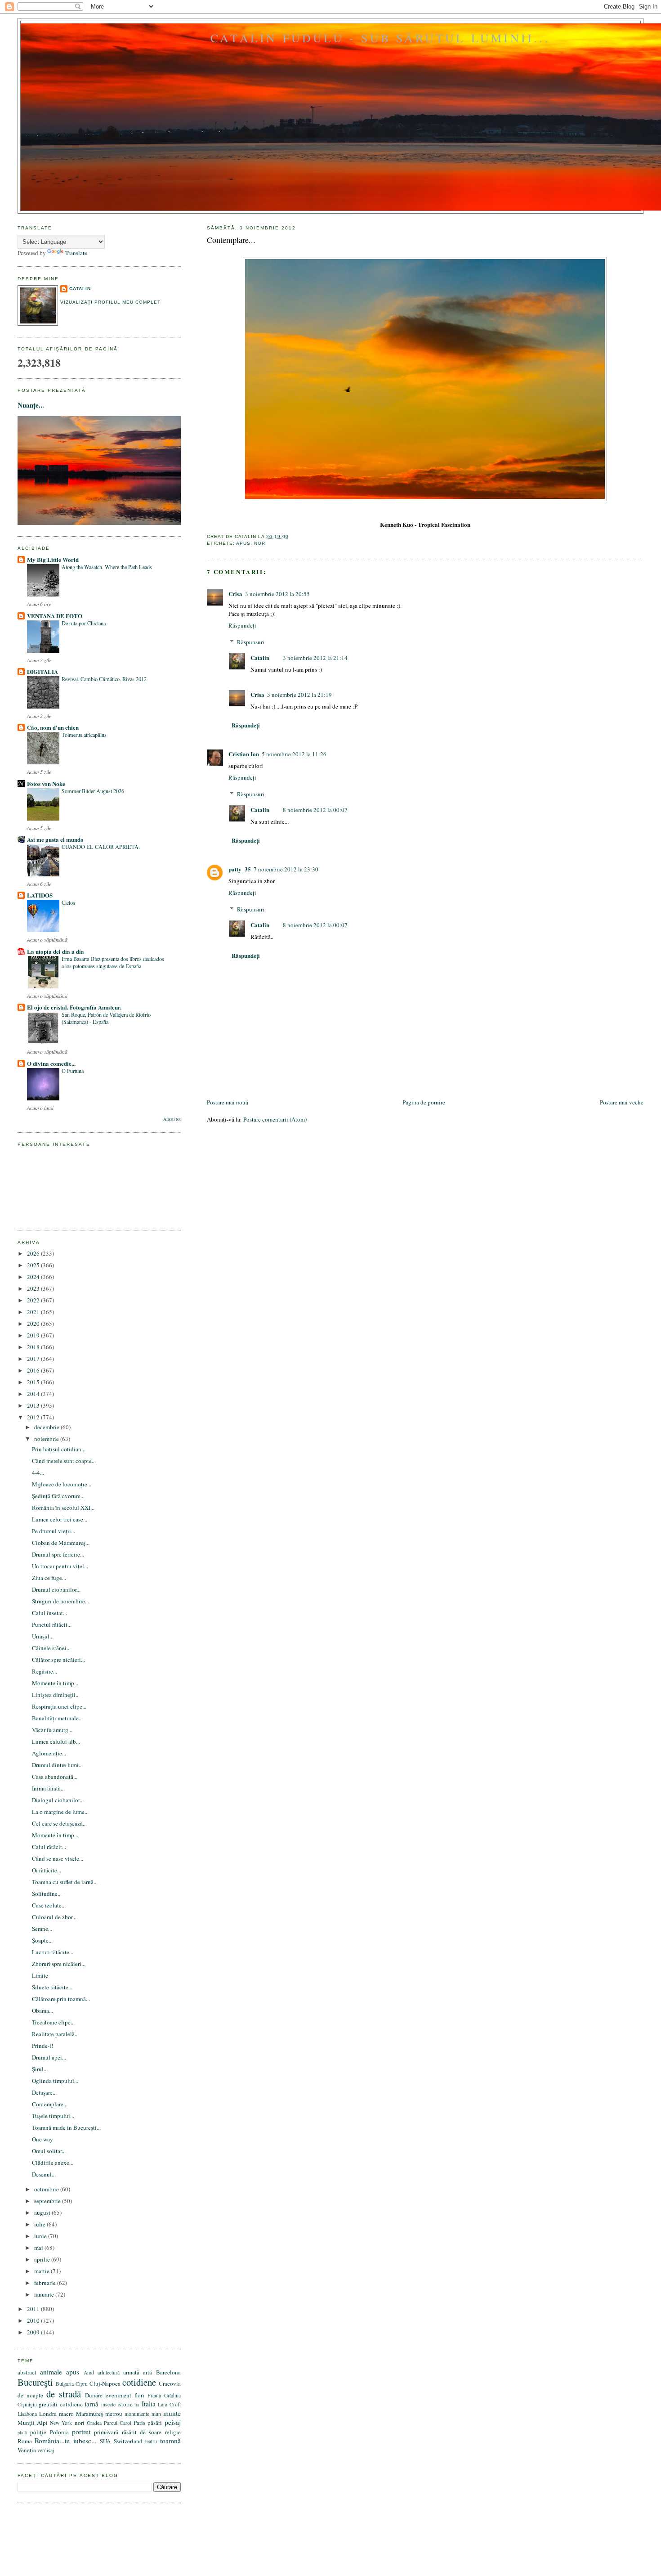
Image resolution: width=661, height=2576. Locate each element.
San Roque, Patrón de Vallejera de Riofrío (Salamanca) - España (106, 1018)
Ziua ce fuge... (49, 1578)
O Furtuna (73, 1071)
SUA (105, 2441)
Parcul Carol (118, 2423)
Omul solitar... (49, 2151)
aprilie (43, 2259)
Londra (48, 2414)
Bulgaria (65, 2384)
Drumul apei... (49, 2057)
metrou (114, 2414)
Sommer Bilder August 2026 (93, 791)
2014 (34, 1394)
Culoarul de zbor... (54, 1917)
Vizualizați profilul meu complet (110, 302)
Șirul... (40, 2069)
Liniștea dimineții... (56, 1695)
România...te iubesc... (65, 2441)
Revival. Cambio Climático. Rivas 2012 (104, 679)
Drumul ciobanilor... (56, 1589)
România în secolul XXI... (63, 1508)
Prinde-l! (42, 2046)
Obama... (42, 2011)
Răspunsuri (251, 642)
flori (139, 2395)
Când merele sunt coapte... (64, 1461)
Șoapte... (42, 1940)
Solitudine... (47, 1894)
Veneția (27, 2450)
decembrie (47, 1427)
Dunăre (94, 2395)
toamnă (170, 2441)
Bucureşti (35, 2382)
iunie (41, 2236)
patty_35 (240, 869)
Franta (154, 2395)
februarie (46, 2283)
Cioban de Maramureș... (61, 1543)
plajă (22, 2432)
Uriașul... (43, 1636)
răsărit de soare (142, 2432)
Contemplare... (231, 240)
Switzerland (128, 2441)
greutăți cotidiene (60, 2404)
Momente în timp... (55, 1683)
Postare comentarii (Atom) (275, 1119)
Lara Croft (169, 2404)
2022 (34, 1300)
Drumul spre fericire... (58, 1554)
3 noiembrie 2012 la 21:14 (315, 658)
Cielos (68, 902)
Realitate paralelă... (55, 2034)
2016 (34, 1370)
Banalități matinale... (57, 1718)
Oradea (94, 2423)
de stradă (64, 2394)
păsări (155, 2423)
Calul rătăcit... (49, 1847)
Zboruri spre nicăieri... (59, 1964)
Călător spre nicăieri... (58, 1660)
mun (156, 2414)
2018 (34, 1347)
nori (261, 543)
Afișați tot (172, 1119)
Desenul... (44, 2174)
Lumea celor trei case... (60, 1519)
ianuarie (45, 2294)
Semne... (42, 1929)
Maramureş (89, 2414)
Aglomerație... (49, 1753)
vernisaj (46, 2450)
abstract (27, 2372)
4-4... (38, 1472)
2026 (34, 1253)
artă (147, 2372)
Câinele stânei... (51, 1648)
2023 (34, 1288)
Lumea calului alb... (56, 1741)
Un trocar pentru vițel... (60, 1566)
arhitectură (109, 2372)
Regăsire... (45, 1671)
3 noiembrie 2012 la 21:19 (299, 695)
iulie (40, 2224)
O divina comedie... (51, 1063)
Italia (149, 2404)
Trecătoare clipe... (53, 2022)
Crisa (235, 594)
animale (51, 2372)
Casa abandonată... (55, 1777)
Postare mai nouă (228, 1102)
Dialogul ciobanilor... (58, 1800)
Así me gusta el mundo (55, 839)
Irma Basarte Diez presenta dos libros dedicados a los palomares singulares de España (113, 962)
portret (81, 2432)
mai (39, 2248)
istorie (125, 2404)
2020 (34, 1324)
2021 (34, 1312)
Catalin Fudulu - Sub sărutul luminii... (380, 38)
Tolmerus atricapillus (84, 735)
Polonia (59, 2432)
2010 (34, 2320)
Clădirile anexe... (53, 2163)
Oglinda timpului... (55, 2081)
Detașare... (44, 2092)
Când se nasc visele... (58, 1858)
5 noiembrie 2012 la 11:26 (294, 754)
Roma (25, 2441)
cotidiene (139, 2382)
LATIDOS (40, 895)
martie (42, 2271)
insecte (108, 2404)
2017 (34, 1359)
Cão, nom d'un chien (53, 727)
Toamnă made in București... (66, 2127)
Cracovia (170, 2383)
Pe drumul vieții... (54, 1531)
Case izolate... (49, 1905)
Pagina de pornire (424, 1102)
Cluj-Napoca (105, 2383)
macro (66, 2414)
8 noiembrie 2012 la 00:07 (315, 810)
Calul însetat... (49, 1613)
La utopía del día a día (56, 951)
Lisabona (27, 2414)
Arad (89, 2372)
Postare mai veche (622, 1102)
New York (61, 2423)
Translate (76, 253)
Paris (139, 2423)
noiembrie (47, 1439)
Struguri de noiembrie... (60, 1601)
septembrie (48, 2201)
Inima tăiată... (48, 1788)
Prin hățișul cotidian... (59, 1449)
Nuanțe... (31, 405)
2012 (34, 1417)
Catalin (260, 657)
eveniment (118, 2395)
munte (172, 2413)
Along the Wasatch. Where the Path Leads (107, 567)
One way (42, 2139)
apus (243, 543)
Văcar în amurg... (52, 1730)
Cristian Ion (244, 754)
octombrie (47, 2189)
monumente (137, 2414)
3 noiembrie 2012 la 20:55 (277, 594)
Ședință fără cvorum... (58, 1496)
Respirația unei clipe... (59, 1706)
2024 (34, 1277)
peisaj (173, 2422)
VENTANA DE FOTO (55, 616)
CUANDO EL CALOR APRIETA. (101, 847)
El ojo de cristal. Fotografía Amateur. (74, 1007)
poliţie (38, 2432)
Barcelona (168, 2372)
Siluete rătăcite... (52, 1987)
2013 (34, 1405)
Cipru (82, 2384)
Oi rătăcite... (47, 1870)
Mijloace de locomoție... (62, 1484)
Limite (40, 1975)
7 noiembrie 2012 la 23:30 (286, 869)
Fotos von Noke (46, 783)
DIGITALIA (42, 671)
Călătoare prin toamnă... (61, 1999)
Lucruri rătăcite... (53, 1952)
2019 (34, 1335)
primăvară (106, 2432)
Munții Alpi (33, 2423)
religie (173, 2432)
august (43, 2212)
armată (131, 2372)
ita (137, 2405)
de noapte (30, 2395)
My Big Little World (53, 559)
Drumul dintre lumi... (57, 1765)
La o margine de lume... (60, 1812)
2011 (34, 2309)
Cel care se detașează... (59, 1823)
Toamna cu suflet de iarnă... (65, 1882)
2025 (34, 1265)
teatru (151, 2441)
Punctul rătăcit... (52, 1625)
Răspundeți (242, 625)
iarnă (92, 2404)
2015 (34, 1382)
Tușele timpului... (53, 2116)
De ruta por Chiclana (84, 623)
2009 (34, 2332)
